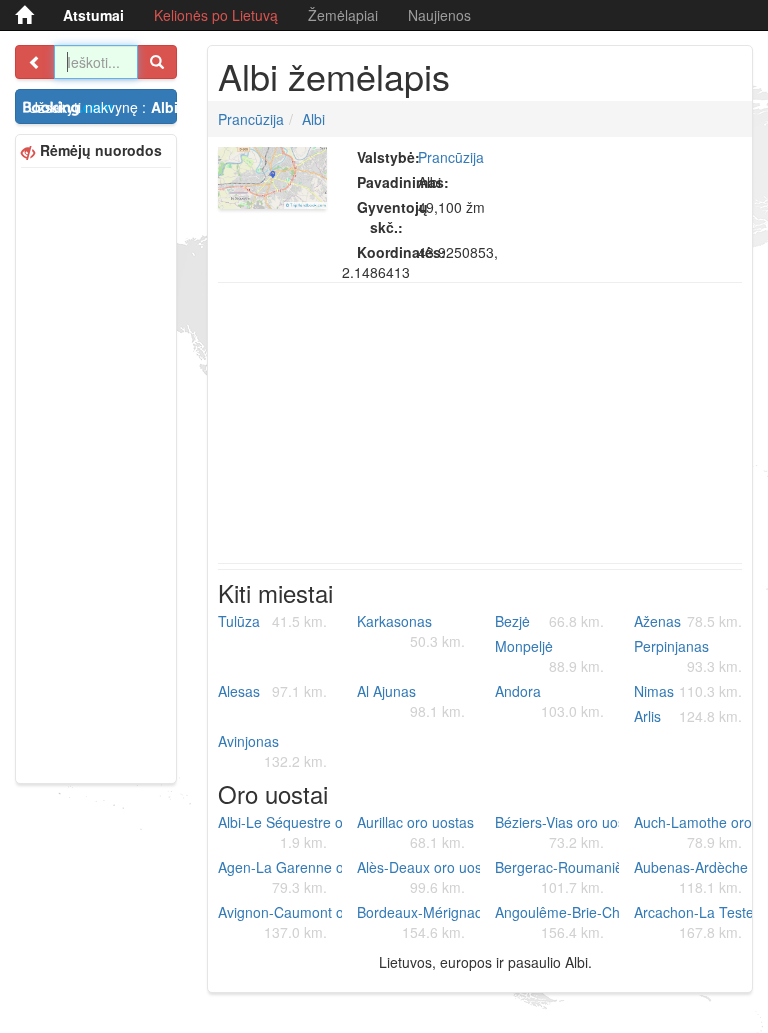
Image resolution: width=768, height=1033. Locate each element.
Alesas (272, 691)
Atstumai (93, 15)
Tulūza (272, 621)
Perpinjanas (688, 656)
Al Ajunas (411, 701)
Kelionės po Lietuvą (216, 15)
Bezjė (549, 621)
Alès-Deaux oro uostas (419, 877)
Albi (313, 119)
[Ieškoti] (157, 62)
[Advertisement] (96, 473)
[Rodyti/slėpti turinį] (35, 62)
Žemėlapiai (343, 15)
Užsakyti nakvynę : (102, 107)
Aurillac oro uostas (415, 832)
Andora (549, 701)
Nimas (688, 691)
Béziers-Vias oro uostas (557, 832)
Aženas (688, 621)
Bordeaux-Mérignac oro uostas (419, 922)
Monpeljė (549, 656)
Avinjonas (272, 751)
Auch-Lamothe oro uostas (696, 832)
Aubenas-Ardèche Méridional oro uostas (696, 877)
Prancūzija (251, 119)
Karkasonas (411, 631)
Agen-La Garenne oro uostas (280, 877)
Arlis (688, 716)
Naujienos (439, 15)
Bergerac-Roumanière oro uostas (557, 877)
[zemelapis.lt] (24, 15)
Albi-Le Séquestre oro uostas (280, 832)
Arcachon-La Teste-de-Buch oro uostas (696, 922)
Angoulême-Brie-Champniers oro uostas (557, 922)
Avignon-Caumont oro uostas (280, 922)
